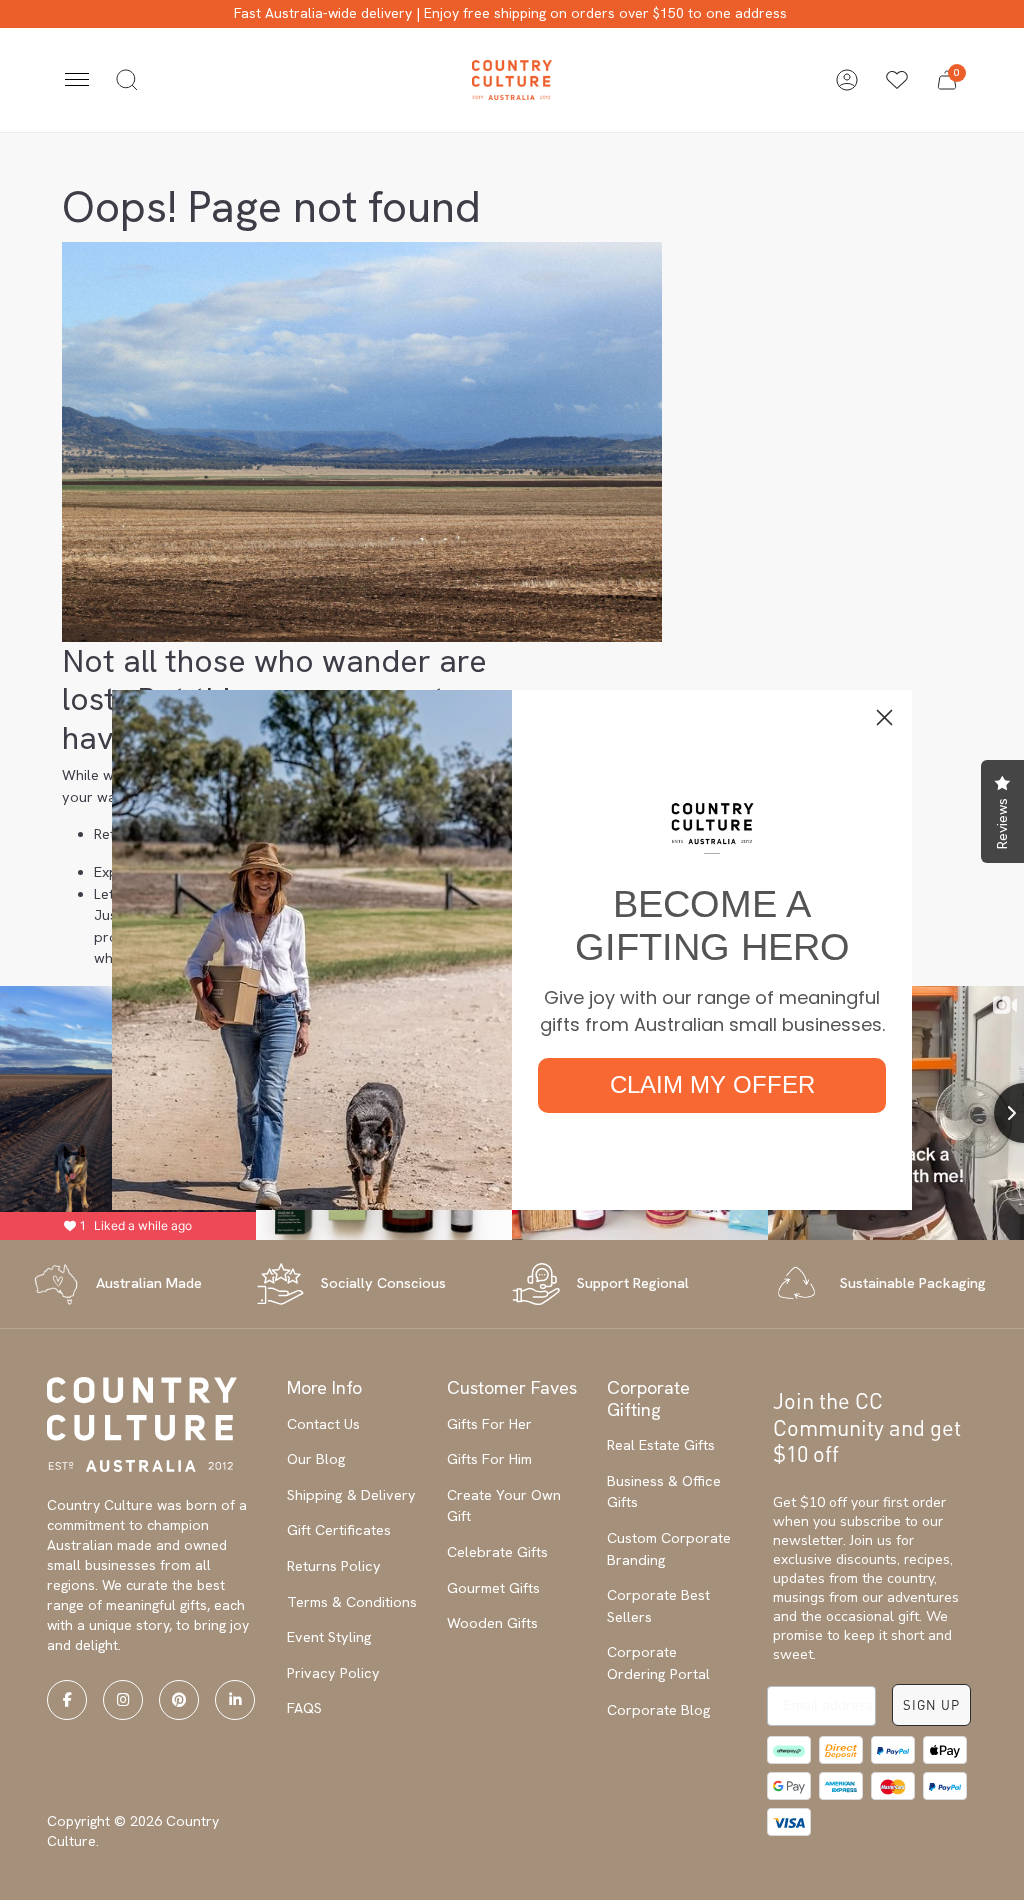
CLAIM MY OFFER (712, 1084)
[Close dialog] (884, 717)
